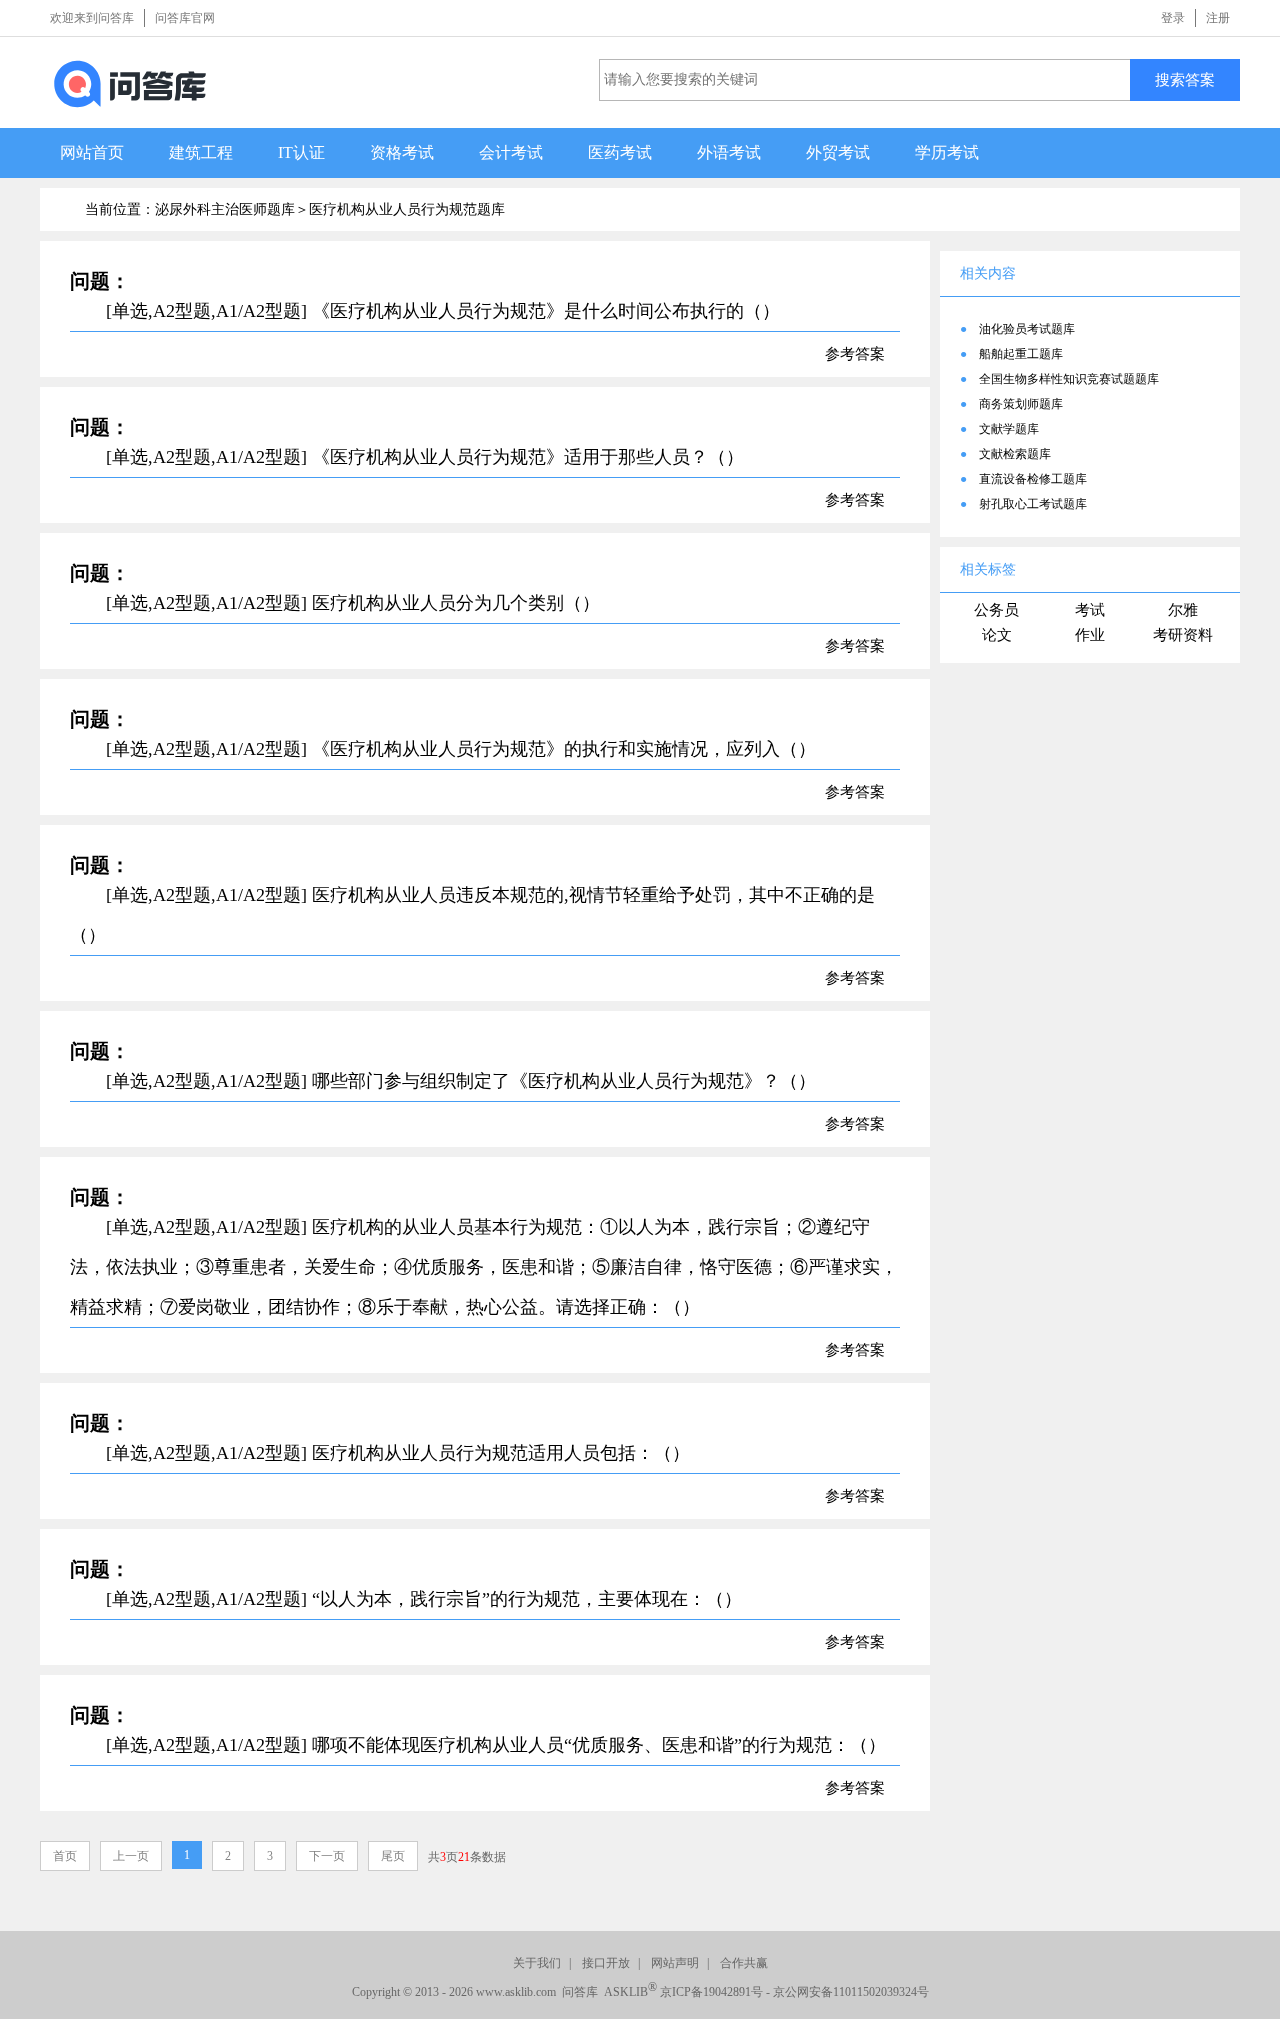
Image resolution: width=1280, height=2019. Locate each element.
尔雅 (1183, 610)
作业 (1090, 635)
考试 (1090, 610)
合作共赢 (744, 1963)
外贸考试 (838, 152)
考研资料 (1183, 635)
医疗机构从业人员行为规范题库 (407, 209)
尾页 (393, 1856)
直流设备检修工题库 (1033, 479)
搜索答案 (1185, 79)
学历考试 (947, 152)
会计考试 (511, 152)
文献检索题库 (1015, 454)
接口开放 (606, 1963)
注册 (1218, 18)
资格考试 (402, 152)
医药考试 (620, 152)
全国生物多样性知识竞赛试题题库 (1069, 379)
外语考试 (729, 152)
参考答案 (855, 354)
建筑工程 (201, 152)
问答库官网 (185, 18)
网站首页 (92, 152)
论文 (997, 635)
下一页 (327, 1856)
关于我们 (537, 1963)
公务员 (996, 610)
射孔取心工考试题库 (1033, 504)
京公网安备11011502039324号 (851, 1992)
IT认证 (301, 152)
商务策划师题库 (1021, 404)
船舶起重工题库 (1021, 354)
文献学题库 (1009, 429)
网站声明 (675, 1963)
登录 (1173, 18)
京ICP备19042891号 (711, 1992)
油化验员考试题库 (1027, 329)
